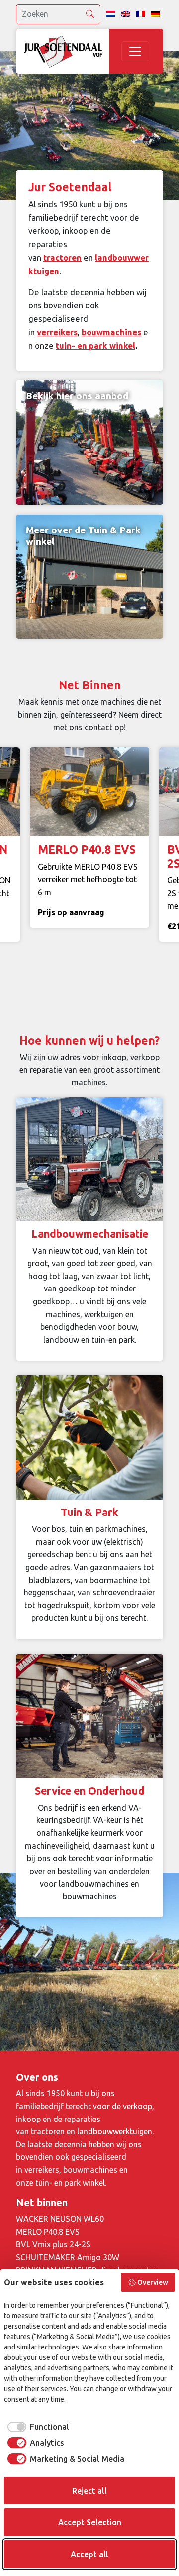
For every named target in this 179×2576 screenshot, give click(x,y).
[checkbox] (37, 2427)
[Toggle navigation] (135, 51)
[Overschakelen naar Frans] (141, 14)
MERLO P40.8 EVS (48, 2232)
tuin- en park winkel (95, 345)
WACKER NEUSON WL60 (60, 2219)
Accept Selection (90, 2522)
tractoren (62, 258)
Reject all (89, 2491)
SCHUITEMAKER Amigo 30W (68, 2257)
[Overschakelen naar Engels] (126, 14)
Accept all (89, 2554)
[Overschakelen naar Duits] (156, 14)
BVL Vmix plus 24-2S (53, 2244)
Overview (153, 2282)
